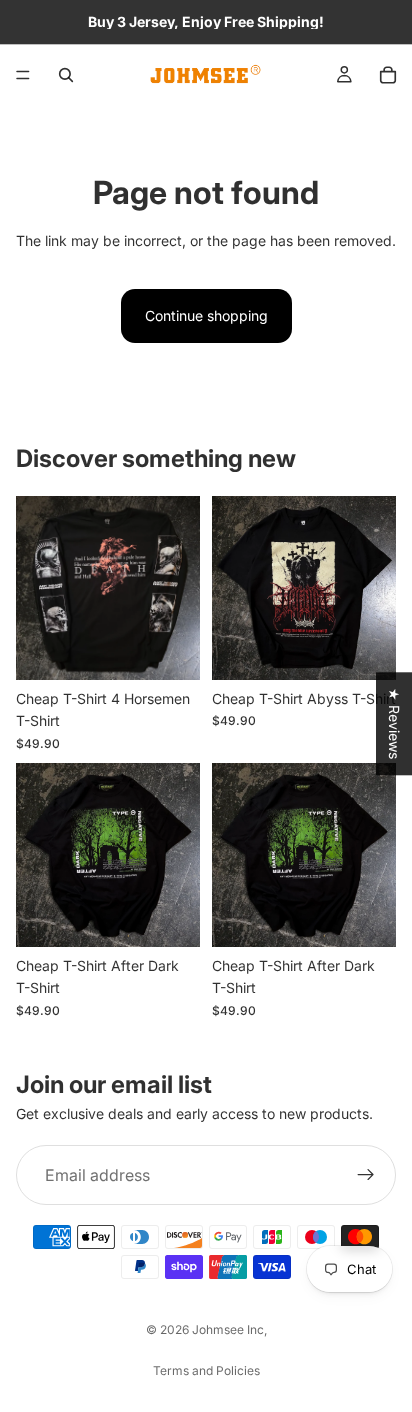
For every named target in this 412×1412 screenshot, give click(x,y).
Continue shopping (206, 315)
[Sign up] (366, 1175)
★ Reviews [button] (394, 723)
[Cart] (388, 75)
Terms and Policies (206, 1370)
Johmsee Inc (228, 1329)
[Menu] (23, 75)
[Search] (66, 75)
